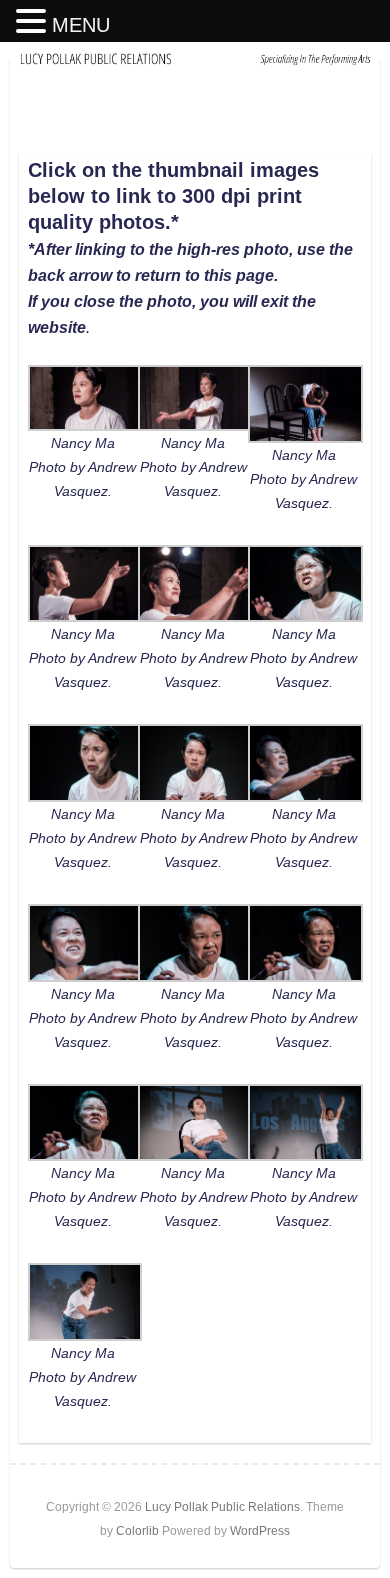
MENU (81, 25)
